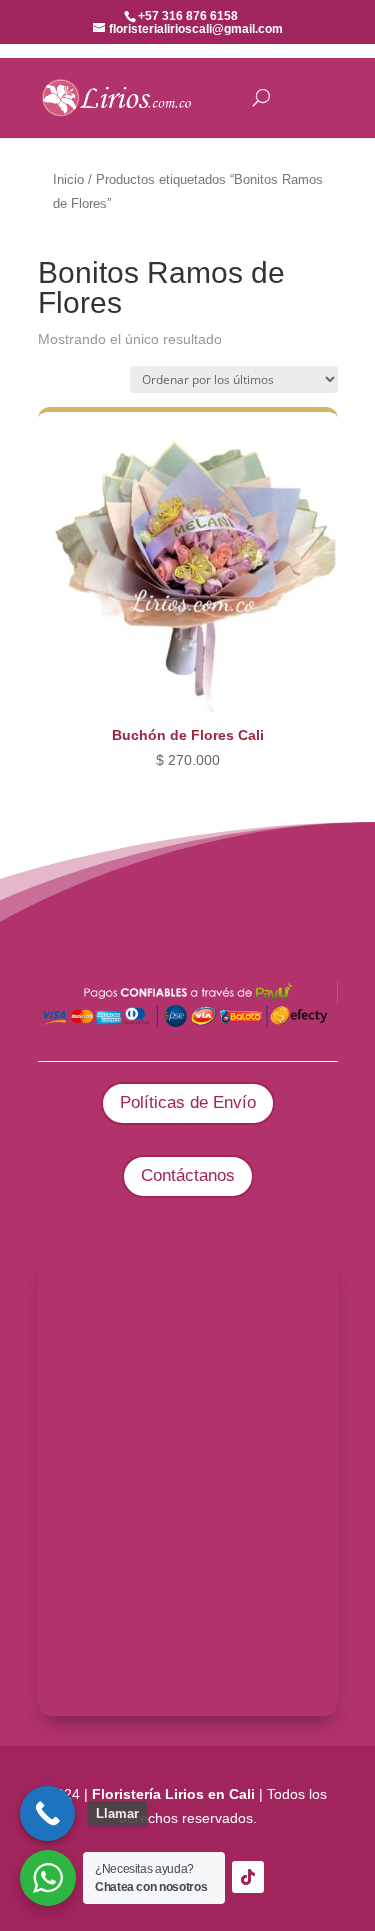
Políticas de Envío (188, 1102)
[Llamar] (47, 1813)
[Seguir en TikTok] (248, 1877)
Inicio (68, 179)
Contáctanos (188, 1175)
